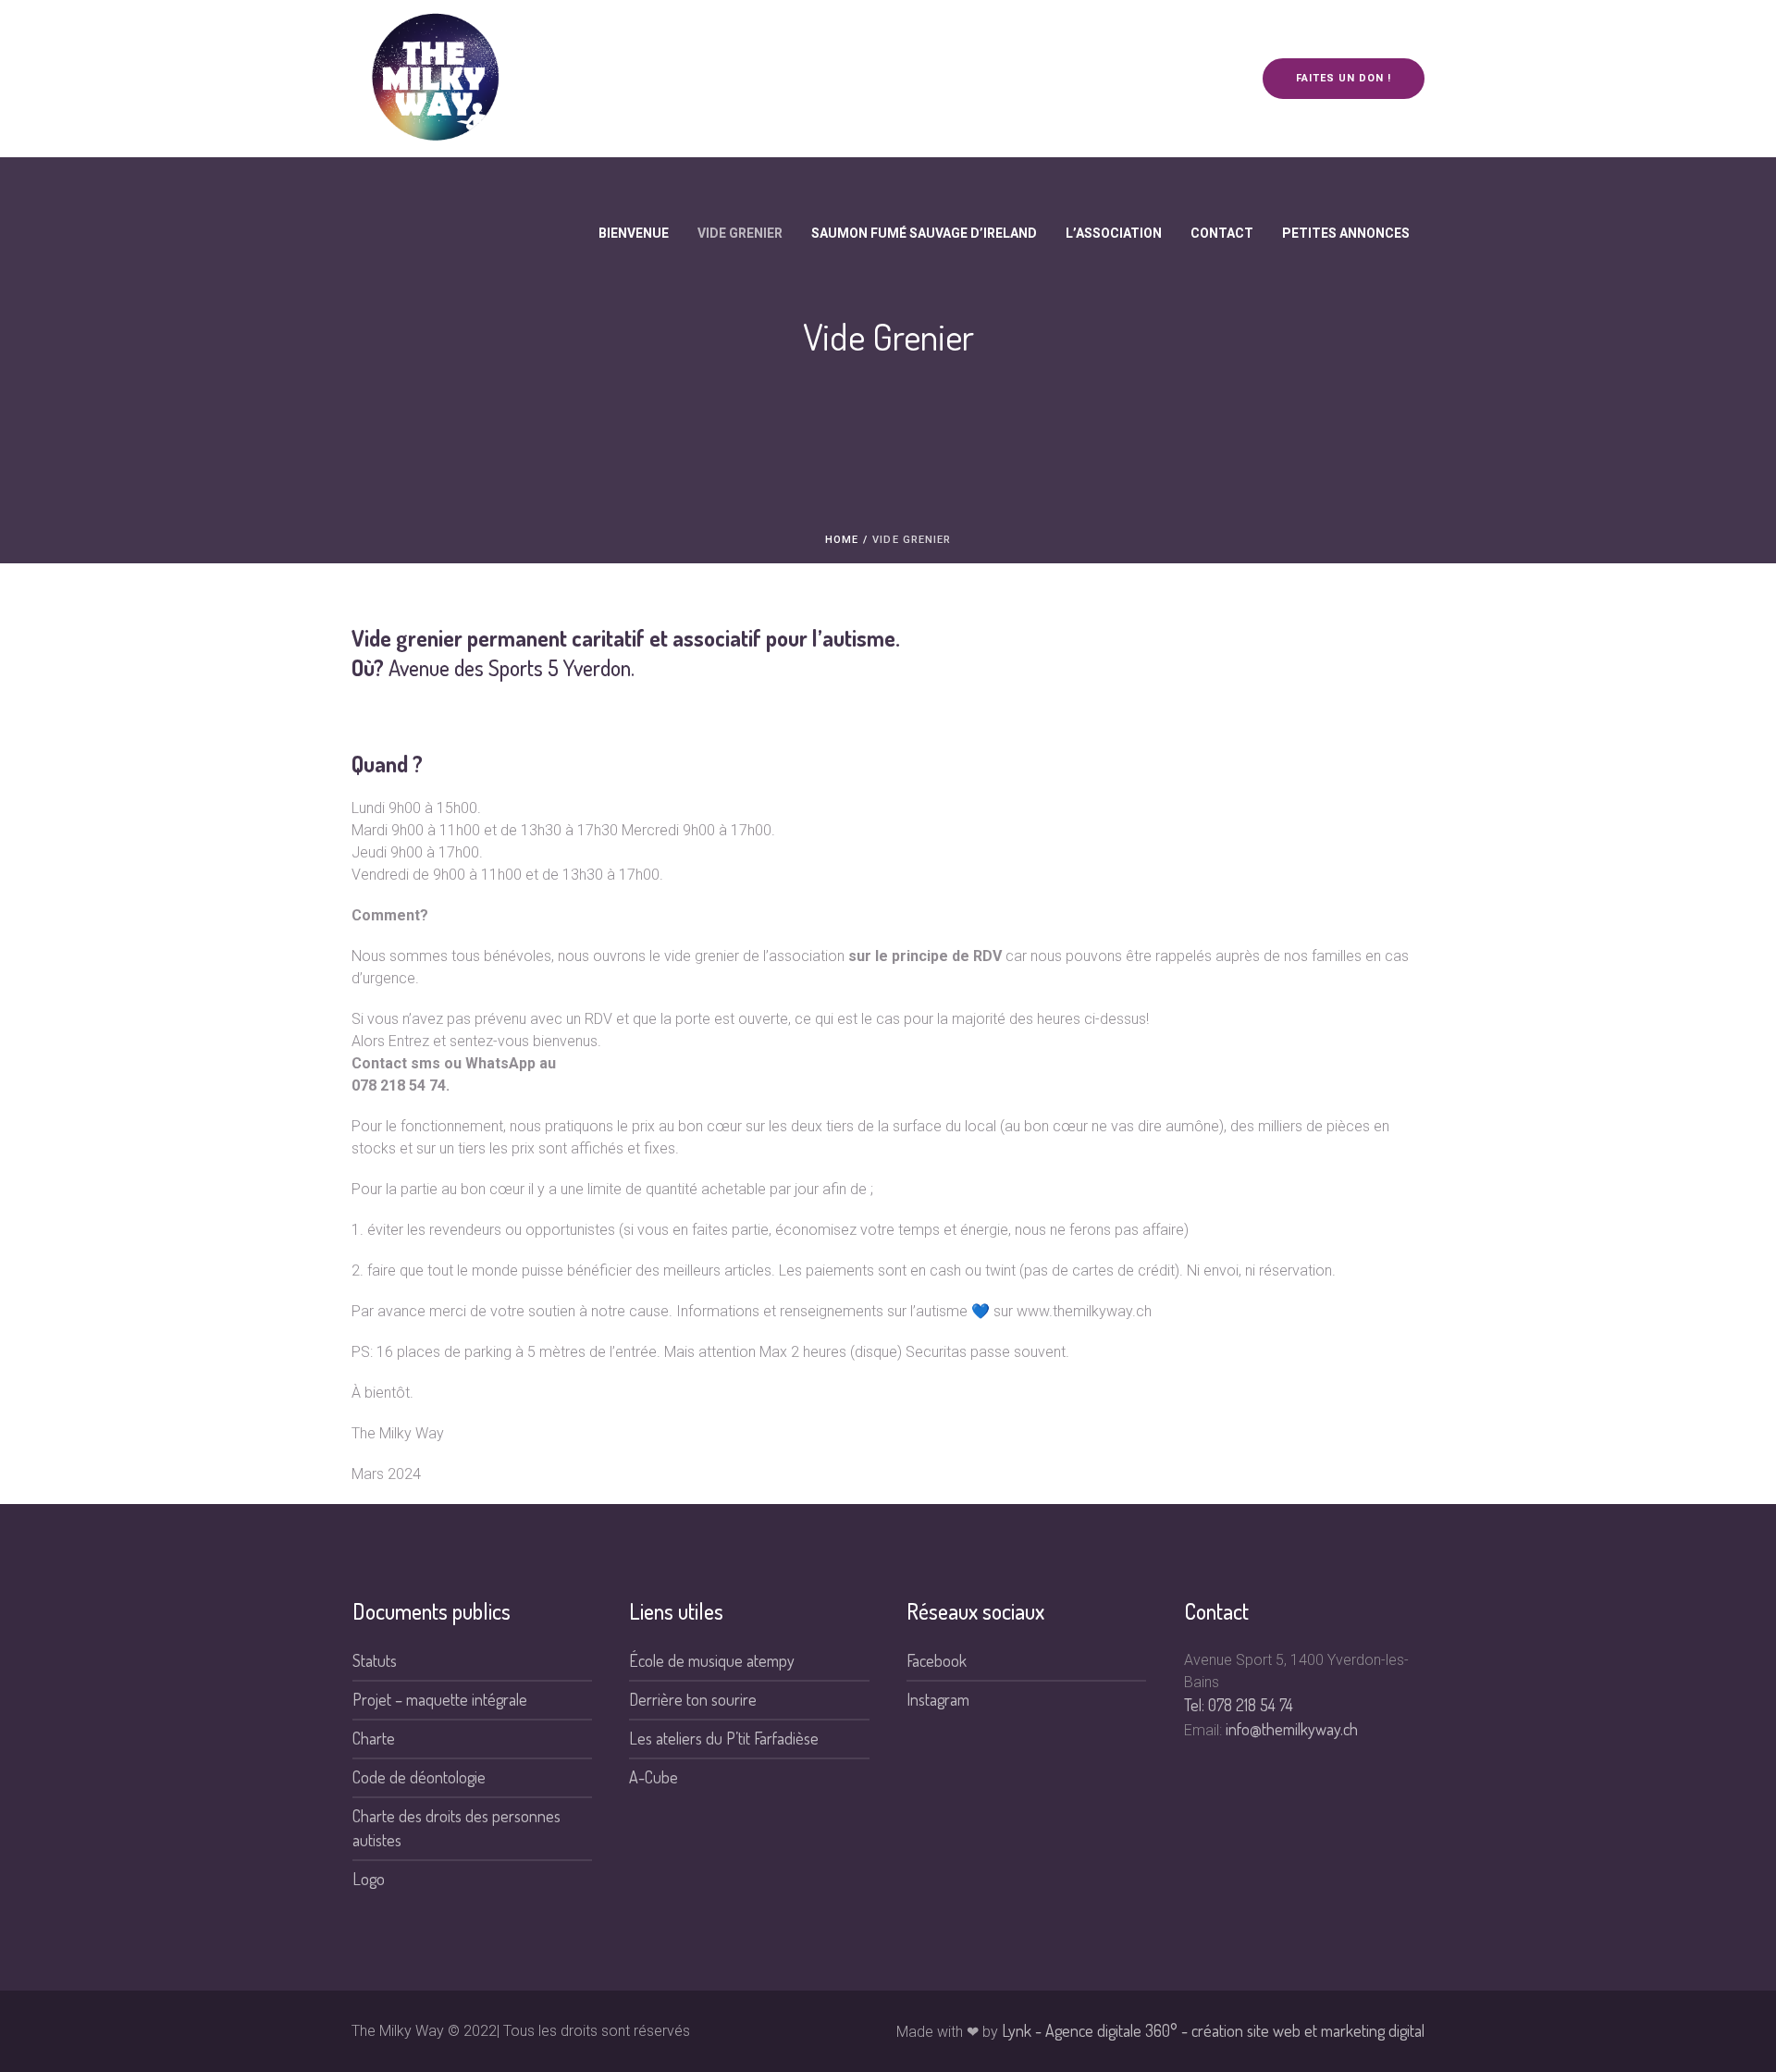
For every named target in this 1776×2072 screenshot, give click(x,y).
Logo (369, 1879)
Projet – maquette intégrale (440, 1699)
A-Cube (654, 1777)
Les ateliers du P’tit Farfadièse (724, 1738)
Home (842, 540)
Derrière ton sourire (693, 1699)
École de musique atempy (712, 1660)
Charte (374, 1738)
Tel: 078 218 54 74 (1239, 1705)
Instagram (938, 1699)
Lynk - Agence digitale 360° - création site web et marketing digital (1213, 2030)
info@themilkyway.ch (1292, 1729)
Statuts (375, 1660)
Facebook (937, 1660)
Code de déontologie (419, 1777)
